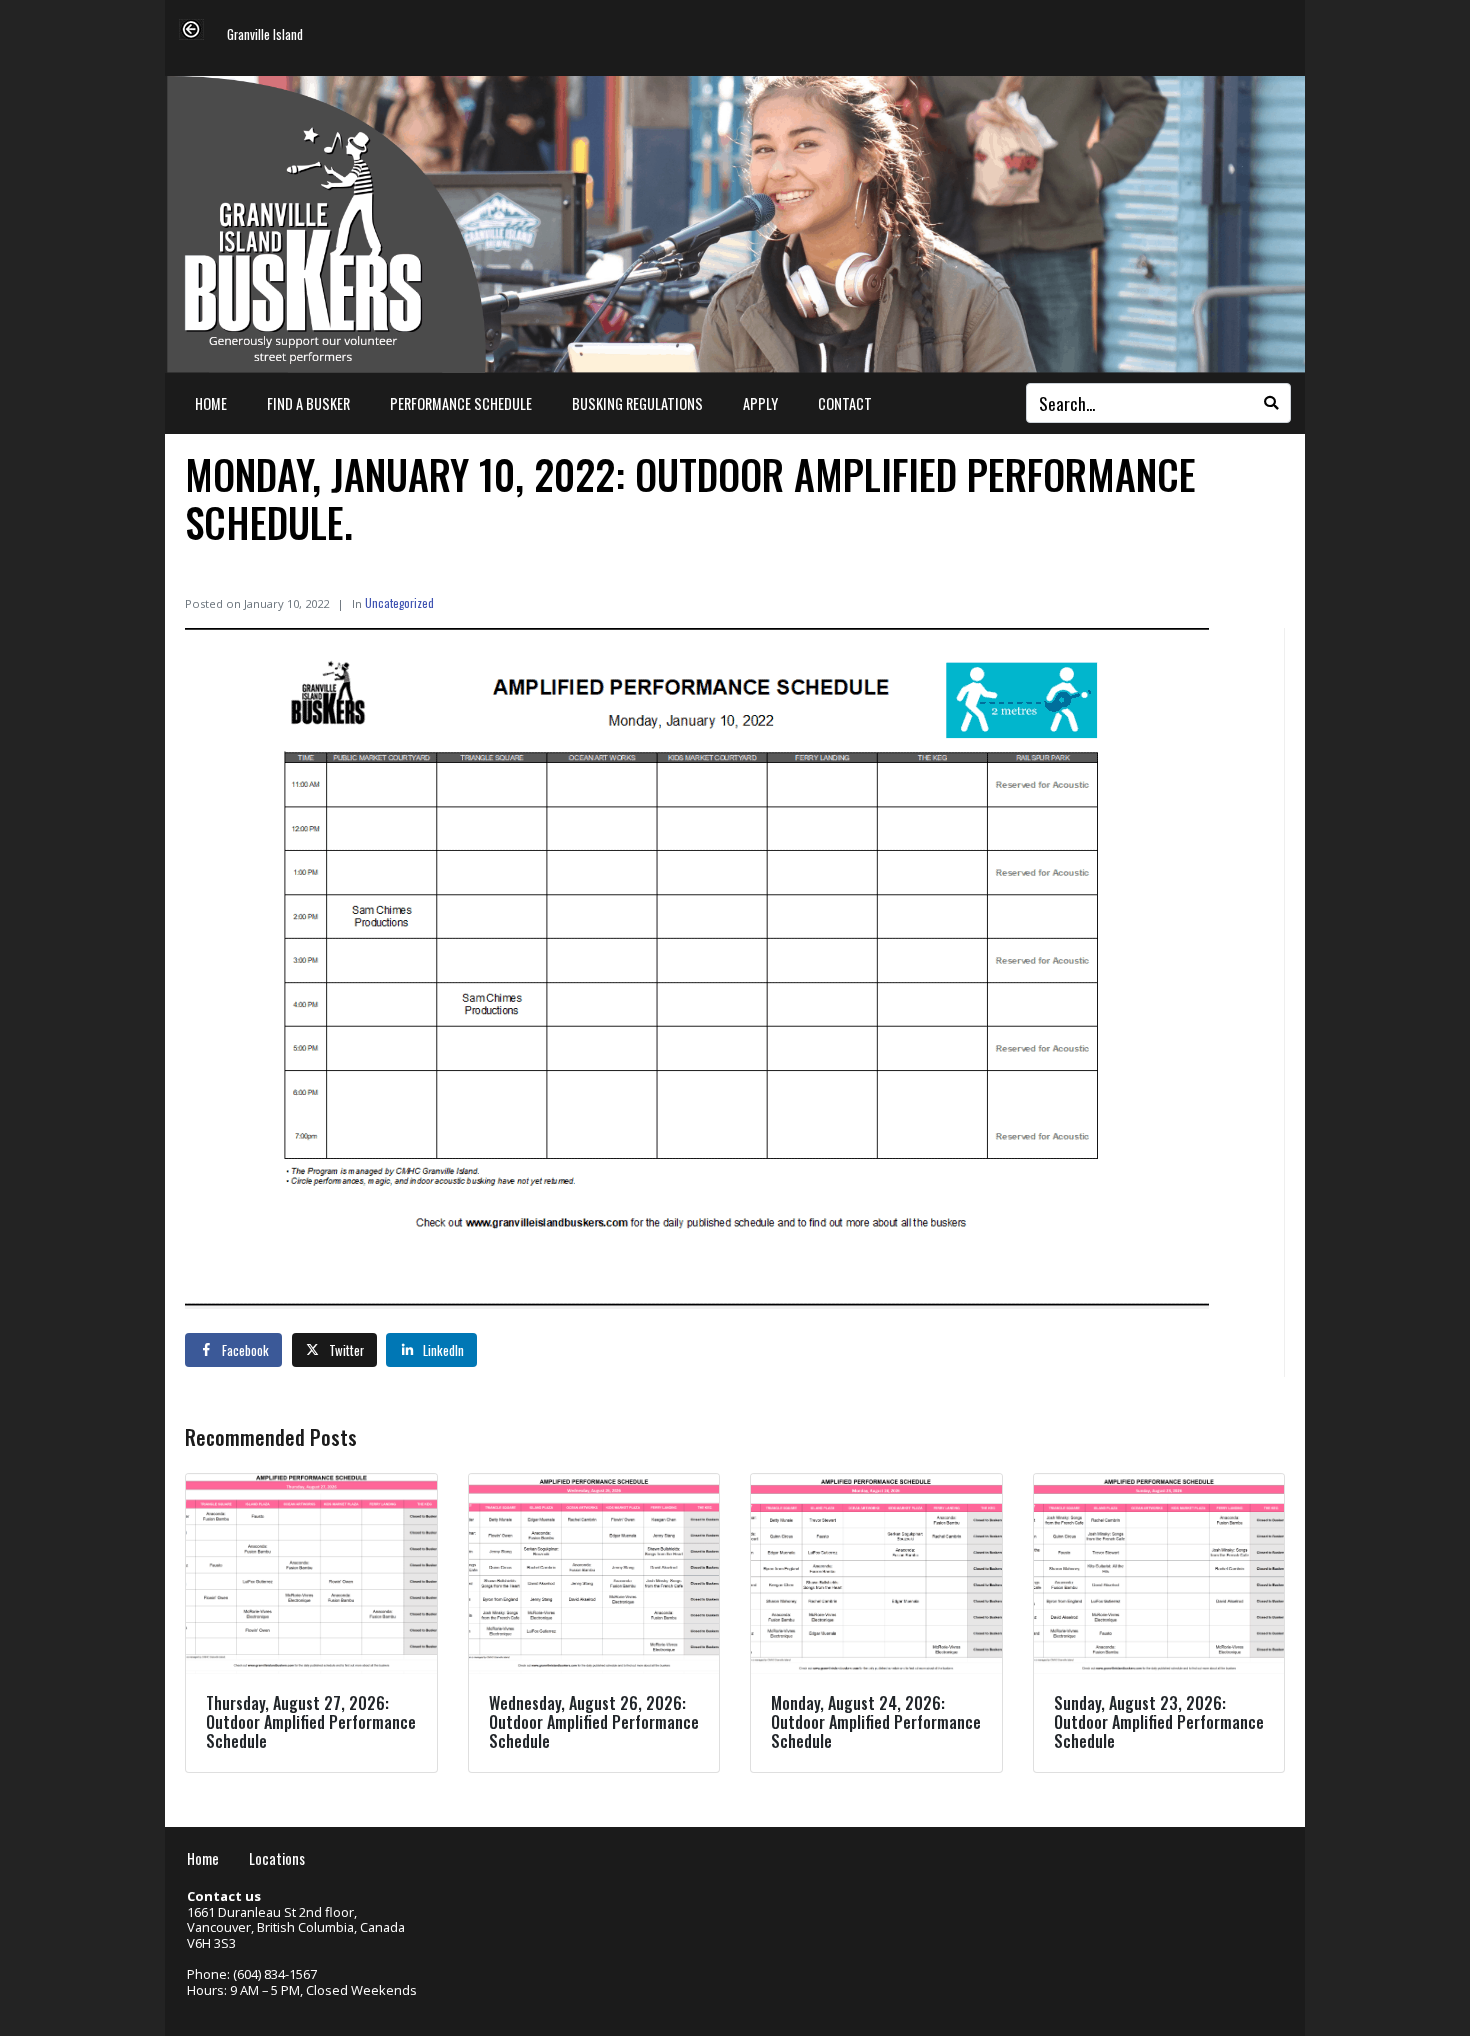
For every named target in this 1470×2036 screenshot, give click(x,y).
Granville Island (265, 35)
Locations (277, 1858)
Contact (845, 403)
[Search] (1271, 403)
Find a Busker (308, 403)
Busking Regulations (637, 403)
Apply (760, 403)
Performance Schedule (461, 403)
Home (211, 403)
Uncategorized (399, 602)
